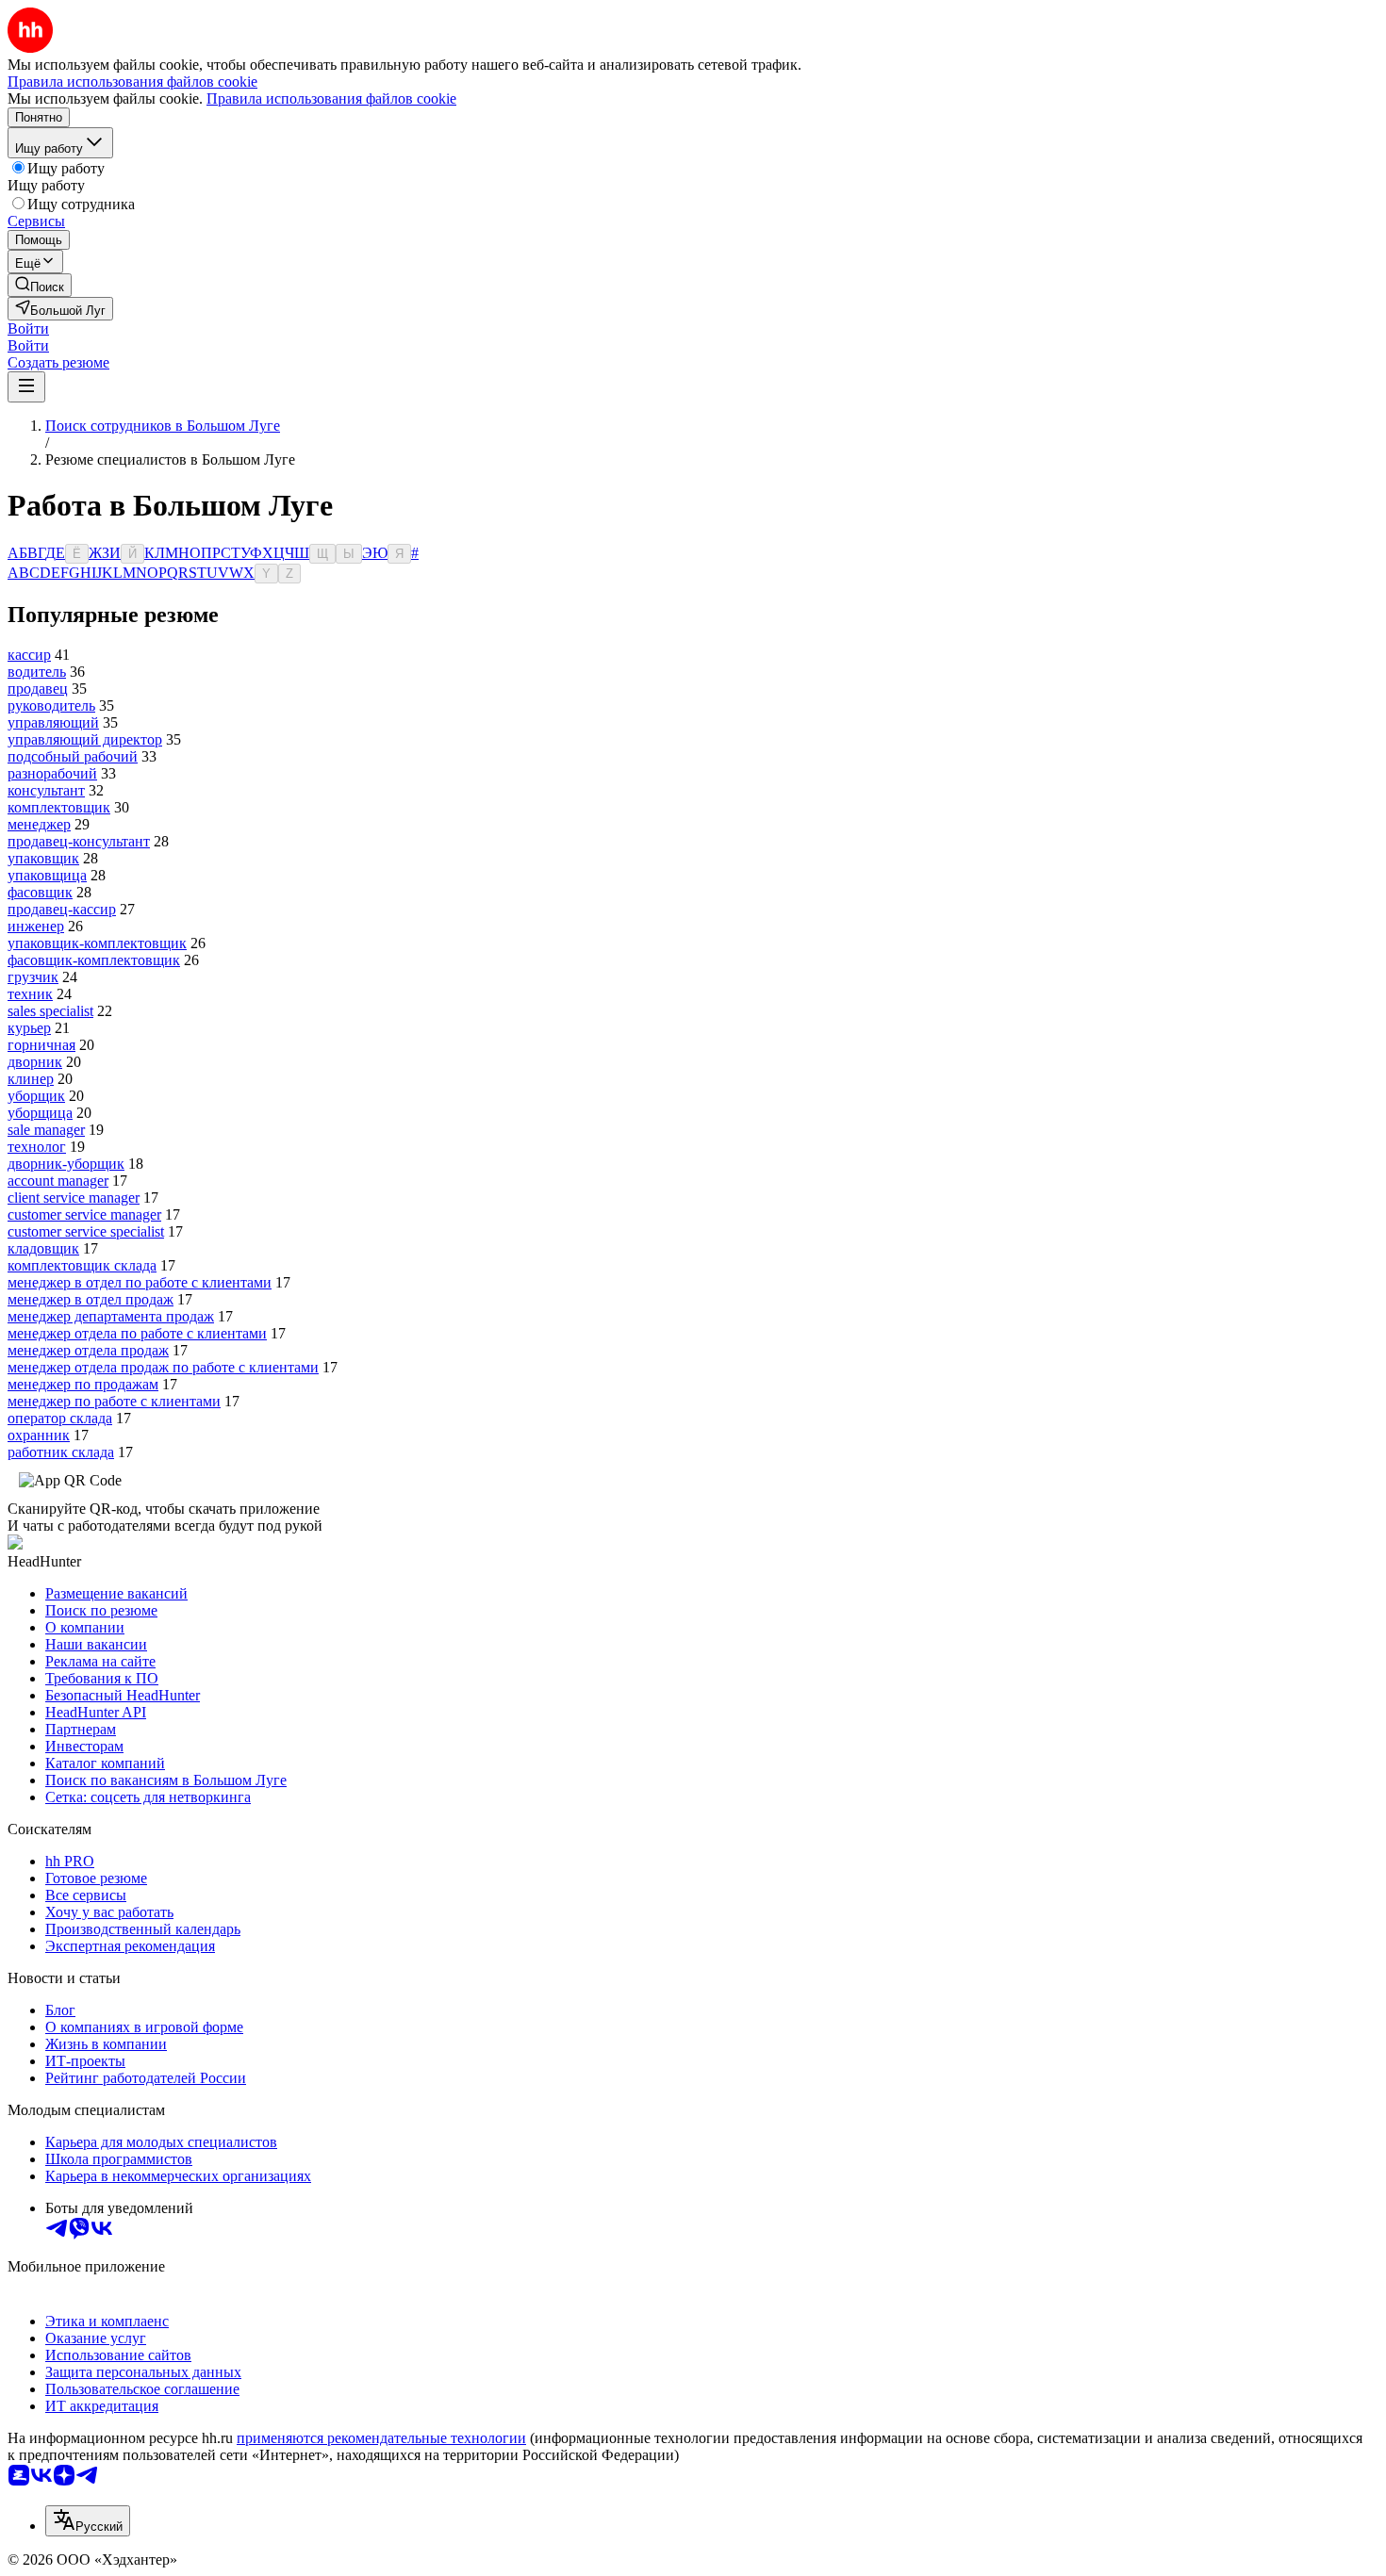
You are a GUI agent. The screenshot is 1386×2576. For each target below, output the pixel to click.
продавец (38, 689)
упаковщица (47, 875)
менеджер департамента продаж (111, 1316)
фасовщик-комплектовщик (94, 960)
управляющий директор (85, 739)
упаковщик (43, 858)
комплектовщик (59, 807)
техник (30, 994)
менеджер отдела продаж (88, 1350)
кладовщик (43, 1248)
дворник (35, 1062)
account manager (58, 1181)
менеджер (39, 824)
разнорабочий (52, 773)
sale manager (46, 1130)
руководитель (51, 706)
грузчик (33, 977)
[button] (28, 328)
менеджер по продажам (83, 1384)
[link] (40, 285)
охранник (39, 1435)
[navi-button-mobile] (26, 387)
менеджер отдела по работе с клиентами (137, 1333)
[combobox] (88, 2521)
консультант (46, 790)
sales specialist (50, 1011)
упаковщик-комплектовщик (97, 943)
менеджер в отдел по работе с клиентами (140, 1282)
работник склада (61, 1452)
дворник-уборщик (66, 1164)
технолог (37, 1147)
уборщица (40, 1113)
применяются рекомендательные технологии (381, 2438)
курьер (29, 1028)
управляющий (53, 722)
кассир (29, 655)
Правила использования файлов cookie (331, 98)
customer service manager (84, 1214)
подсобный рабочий (73, 756)
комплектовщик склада (82, 1265)
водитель (37, 672)
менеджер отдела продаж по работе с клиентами (163, 1367)
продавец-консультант (79, 841)
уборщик (36, 1096)
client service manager (74, 1198)
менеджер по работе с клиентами (114, 1401)
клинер (31, 1079)
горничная (41, 1045)
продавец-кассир (62, 909)
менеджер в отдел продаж (91, 1299)
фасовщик (40, 892)
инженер (36, 926)
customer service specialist (86, 1231)
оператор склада (60, 1418)
